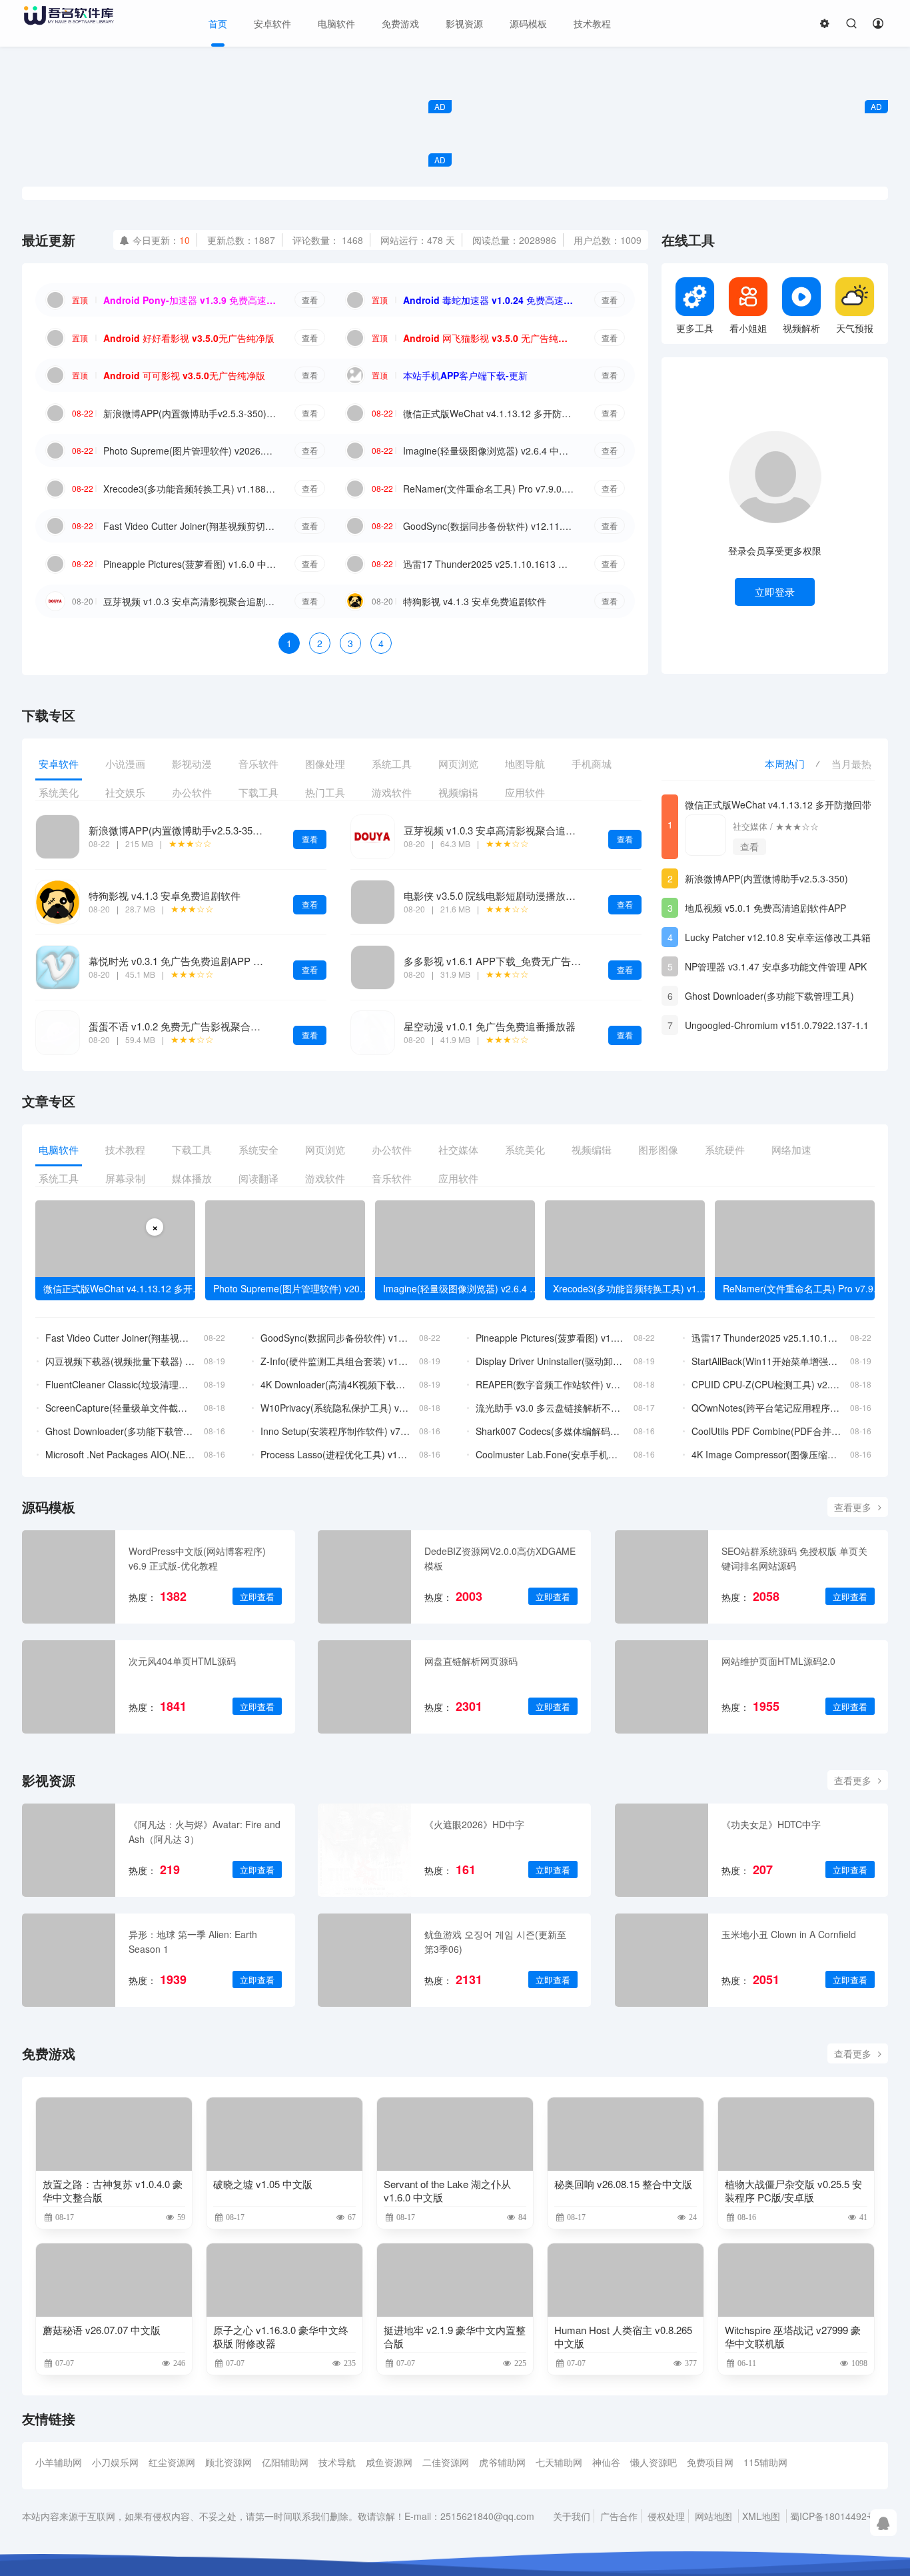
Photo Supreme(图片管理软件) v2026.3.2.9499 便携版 (190, 451)
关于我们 (572, 2516)
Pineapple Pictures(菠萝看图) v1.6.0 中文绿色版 (190, 564)
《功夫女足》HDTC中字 (771, 1824)
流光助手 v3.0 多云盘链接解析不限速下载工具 (551, 1408)
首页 (218, 23)
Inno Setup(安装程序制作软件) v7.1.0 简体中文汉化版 (335, 1431)
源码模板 (528, 23)
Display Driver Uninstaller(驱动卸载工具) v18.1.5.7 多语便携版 (551, 1361)
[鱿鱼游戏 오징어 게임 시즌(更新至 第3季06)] (364, 1960)
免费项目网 (710, 2462)
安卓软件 (272, 23)
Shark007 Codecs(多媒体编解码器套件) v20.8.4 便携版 (551, 1431)
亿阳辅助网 (285, 2462)
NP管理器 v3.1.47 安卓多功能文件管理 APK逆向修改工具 (776, 968)
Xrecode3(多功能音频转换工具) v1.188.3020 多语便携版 (190, 489)
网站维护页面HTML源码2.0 (778, 1661)
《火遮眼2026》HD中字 (474, 1824)
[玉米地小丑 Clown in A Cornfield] (662, 1960)
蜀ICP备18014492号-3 (837, 2516)
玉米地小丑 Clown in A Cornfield (789, 1934)
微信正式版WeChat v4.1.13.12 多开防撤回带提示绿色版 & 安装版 (490, 413)
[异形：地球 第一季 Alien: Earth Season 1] (69, 1960)
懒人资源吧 (654, 2462)
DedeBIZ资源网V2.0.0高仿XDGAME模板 (500, 1558)
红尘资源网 (172, 2462)
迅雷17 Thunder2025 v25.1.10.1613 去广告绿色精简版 (490, 564)
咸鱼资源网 (389, 2462)
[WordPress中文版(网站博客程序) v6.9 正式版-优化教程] (69, 1577)
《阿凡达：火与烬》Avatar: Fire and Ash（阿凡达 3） (205, 1832)
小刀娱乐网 (115, 2462)
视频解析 (801, 328)
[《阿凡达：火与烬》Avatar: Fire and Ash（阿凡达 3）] (69, 1850)
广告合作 (619, 2516)
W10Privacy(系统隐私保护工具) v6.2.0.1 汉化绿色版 (335, 1408)
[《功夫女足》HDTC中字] (662, 1850)
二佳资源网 (446, 2462)
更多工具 (695, 328)
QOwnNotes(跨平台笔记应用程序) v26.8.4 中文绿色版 (766, 1408)
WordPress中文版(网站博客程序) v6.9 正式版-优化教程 (197, 1558)
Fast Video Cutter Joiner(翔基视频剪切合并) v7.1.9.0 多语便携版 (190, 526)
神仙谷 (606, 2462)
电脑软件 (336, 23)
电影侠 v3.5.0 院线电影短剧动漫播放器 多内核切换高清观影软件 (546, 895)
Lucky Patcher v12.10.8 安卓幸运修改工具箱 (778, 937)
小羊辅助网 (59, 2462)
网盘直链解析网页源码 (471, 1661)
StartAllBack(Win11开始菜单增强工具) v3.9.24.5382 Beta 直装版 (766, 1361)
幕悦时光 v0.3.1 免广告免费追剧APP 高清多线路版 (201, 961)
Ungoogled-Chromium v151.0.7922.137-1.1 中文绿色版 (777, 1027)
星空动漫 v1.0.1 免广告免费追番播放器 (490, 1026)
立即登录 (775, 592)
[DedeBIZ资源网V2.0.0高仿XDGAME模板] (364, 1577)
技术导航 (337, 2462)
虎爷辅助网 (502, 2462)
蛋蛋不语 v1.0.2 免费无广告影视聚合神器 (180, 1026)
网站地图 (713, 2516)
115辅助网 (765, 2462)
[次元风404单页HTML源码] (69, 1687)
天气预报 (855, 328)
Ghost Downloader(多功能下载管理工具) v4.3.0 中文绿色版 (769, 997)
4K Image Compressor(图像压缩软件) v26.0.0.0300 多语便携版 (766, 1454)
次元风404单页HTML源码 (182, 1661)
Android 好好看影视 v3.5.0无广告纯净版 (189, 338)
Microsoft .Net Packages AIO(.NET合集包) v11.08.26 (120, 1454)
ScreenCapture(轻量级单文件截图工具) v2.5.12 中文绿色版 (120, 1408)
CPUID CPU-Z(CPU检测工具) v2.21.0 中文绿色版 (766, 1384)
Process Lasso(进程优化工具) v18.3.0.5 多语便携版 (335, 1454)
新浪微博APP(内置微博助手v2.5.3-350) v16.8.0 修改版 (190, 413)
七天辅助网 (559, 2462)
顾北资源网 (228, 2462)
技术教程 (592, 23)
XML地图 (761, 2516)
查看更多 (853, 1507)
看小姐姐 (748, 328)
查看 (310, 300)
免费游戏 (400, 23)
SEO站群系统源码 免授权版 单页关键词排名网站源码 (794, 1558)
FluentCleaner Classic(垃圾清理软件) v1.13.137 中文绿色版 (120, 1384)
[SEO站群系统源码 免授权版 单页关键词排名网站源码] (662, 1577)
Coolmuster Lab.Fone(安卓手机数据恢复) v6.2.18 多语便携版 (551, 1454)
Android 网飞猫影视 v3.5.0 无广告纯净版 (490, 338)
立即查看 (257, 1597)
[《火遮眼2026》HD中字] (364, 1850)
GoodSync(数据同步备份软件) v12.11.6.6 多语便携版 (490, 526)
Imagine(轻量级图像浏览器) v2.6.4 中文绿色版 (490, 451)
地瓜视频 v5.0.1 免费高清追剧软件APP (765, 908)
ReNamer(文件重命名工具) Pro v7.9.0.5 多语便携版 (490, 489)
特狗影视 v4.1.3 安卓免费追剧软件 (475, 601)
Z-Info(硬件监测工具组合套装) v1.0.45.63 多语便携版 (335, 1361)
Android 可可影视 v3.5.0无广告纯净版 (184, 375)
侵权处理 (666, 2516)
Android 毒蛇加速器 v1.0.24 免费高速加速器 (490, 300)
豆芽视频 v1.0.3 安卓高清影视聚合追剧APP (190, 601)
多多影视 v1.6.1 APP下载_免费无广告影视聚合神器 (517, 961)
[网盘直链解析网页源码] (364, 1687)
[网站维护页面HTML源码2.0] (662, 1687)
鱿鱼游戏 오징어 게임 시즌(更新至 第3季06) (495, 1941)
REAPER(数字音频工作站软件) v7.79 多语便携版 (551, 1384)
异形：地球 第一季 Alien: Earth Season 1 (193, 1941)
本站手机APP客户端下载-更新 (465, 375)
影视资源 (464, 23)
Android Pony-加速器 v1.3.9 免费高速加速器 (190, 300)
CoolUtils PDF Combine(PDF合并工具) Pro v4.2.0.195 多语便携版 (766, 1431)
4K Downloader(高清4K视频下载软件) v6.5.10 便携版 (335, 1384)
